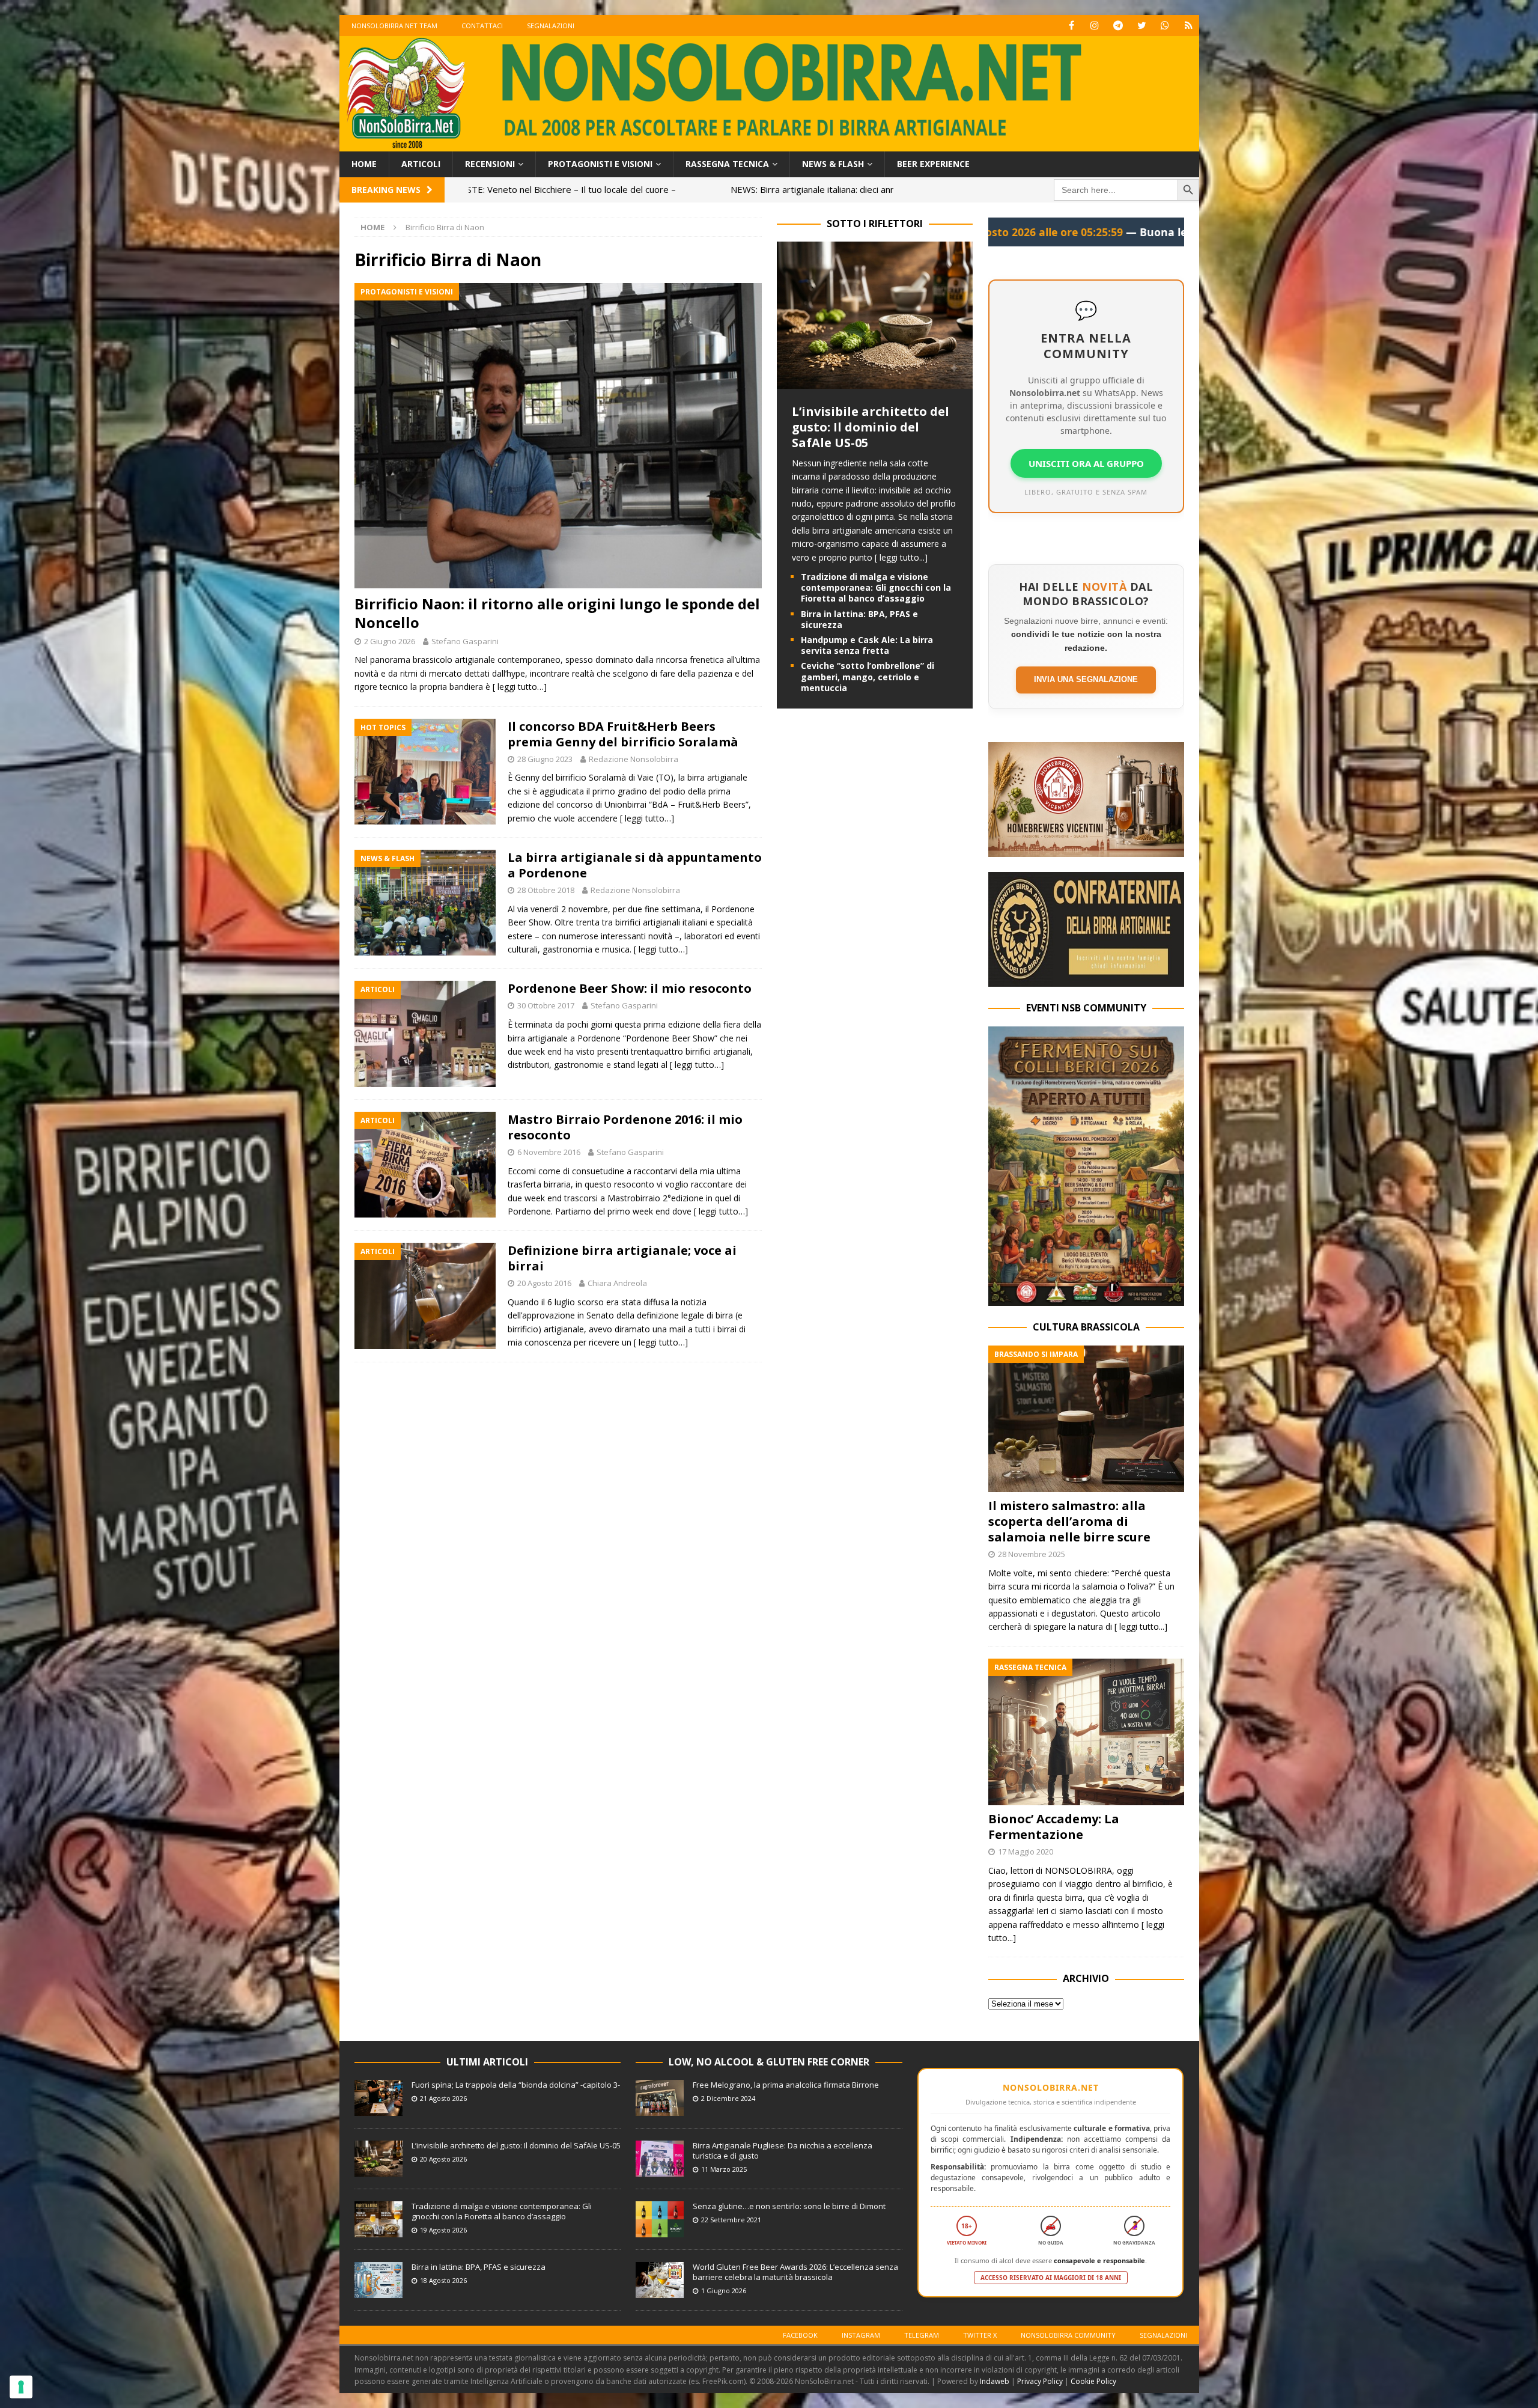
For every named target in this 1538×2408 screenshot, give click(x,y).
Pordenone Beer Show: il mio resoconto (630, 988)
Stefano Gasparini (465, 641)
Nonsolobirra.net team (394, 26)
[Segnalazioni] (1189, 26)
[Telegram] (1118, 26)
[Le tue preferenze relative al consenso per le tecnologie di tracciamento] (21, 2387)
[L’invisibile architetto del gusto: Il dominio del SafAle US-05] (875, 382)
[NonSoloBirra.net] (769, 145)
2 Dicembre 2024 (728, 2098)
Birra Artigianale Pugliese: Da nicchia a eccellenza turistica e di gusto (783, 2150)
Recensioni (490, 164)
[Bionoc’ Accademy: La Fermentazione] (1086, 1732)
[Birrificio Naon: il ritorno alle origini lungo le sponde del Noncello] (558, 436)
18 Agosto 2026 (443, 2280)
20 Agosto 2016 (544, 1283)
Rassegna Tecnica (727, 164)
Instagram (861, 2335)
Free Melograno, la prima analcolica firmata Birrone (786, 2085)
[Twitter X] (1142, 26)
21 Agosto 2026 (443, 2098)
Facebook (800, 2335)
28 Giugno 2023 (545, 759)
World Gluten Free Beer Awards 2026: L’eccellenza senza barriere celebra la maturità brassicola (795, 2272)
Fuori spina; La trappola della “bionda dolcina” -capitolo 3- (516, 2085)
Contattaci (482, 26)
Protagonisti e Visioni (600, 164)
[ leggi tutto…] (520, 687)
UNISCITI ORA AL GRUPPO (1086, 463)
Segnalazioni (551, 26)
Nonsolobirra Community (1068, 2335)
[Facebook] (1071, 26)
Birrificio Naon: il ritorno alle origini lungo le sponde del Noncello (557, 613)
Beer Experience (933, 164)
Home (364, 164)
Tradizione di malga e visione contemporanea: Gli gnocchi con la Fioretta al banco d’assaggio (876, 587)
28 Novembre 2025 (1032, 1554)
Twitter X (980, 2335)
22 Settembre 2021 (731, 2220)
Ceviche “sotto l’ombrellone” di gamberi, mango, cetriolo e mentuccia (868, 676)
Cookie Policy (1093, 2381)
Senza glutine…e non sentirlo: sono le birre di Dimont (789, 2206)
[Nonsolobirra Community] (1165, 26)
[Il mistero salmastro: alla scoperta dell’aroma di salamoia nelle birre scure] (1086, 1419)
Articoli (421, 164)
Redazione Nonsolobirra (634, 759)
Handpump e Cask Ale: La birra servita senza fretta (867, 645)
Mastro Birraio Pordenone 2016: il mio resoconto (625, 1127)
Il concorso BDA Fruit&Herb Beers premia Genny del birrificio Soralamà (623, 734)
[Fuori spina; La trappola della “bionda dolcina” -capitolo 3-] (378, 2098)
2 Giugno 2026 (390, 641)
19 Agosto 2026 (443, 2230)
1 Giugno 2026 (724, 2291)
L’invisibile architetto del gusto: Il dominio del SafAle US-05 (871, 427)
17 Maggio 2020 (1026, 1852)
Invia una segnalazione (1086, 679)
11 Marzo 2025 (724, 2169)
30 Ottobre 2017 (546, 1005)
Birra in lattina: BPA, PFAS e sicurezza (859, 619)
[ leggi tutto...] (901, 557)
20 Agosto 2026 (443, 2159)
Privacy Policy (1040, 2381)
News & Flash (833, 164)
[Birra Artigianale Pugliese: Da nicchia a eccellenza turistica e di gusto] (660, 2159)
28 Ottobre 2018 (546, 890)
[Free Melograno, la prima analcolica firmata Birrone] (660, 2098)
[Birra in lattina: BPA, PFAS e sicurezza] (378, 2280)
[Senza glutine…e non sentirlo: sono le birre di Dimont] (660, 2219)
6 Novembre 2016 (549, 1152)
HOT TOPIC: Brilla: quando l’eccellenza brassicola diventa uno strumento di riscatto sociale (757, 189)
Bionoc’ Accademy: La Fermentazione (1054, 1827)
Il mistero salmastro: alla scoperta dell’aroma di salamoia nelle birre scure (1069, 1521)
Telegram (922, 2335)
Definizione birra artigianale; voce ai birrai (622, 1258)
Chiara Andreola (617, 1283)
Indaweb (995, 2381)
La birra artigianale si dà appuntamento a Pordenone (635, 865)
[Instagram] (1095, 26)
